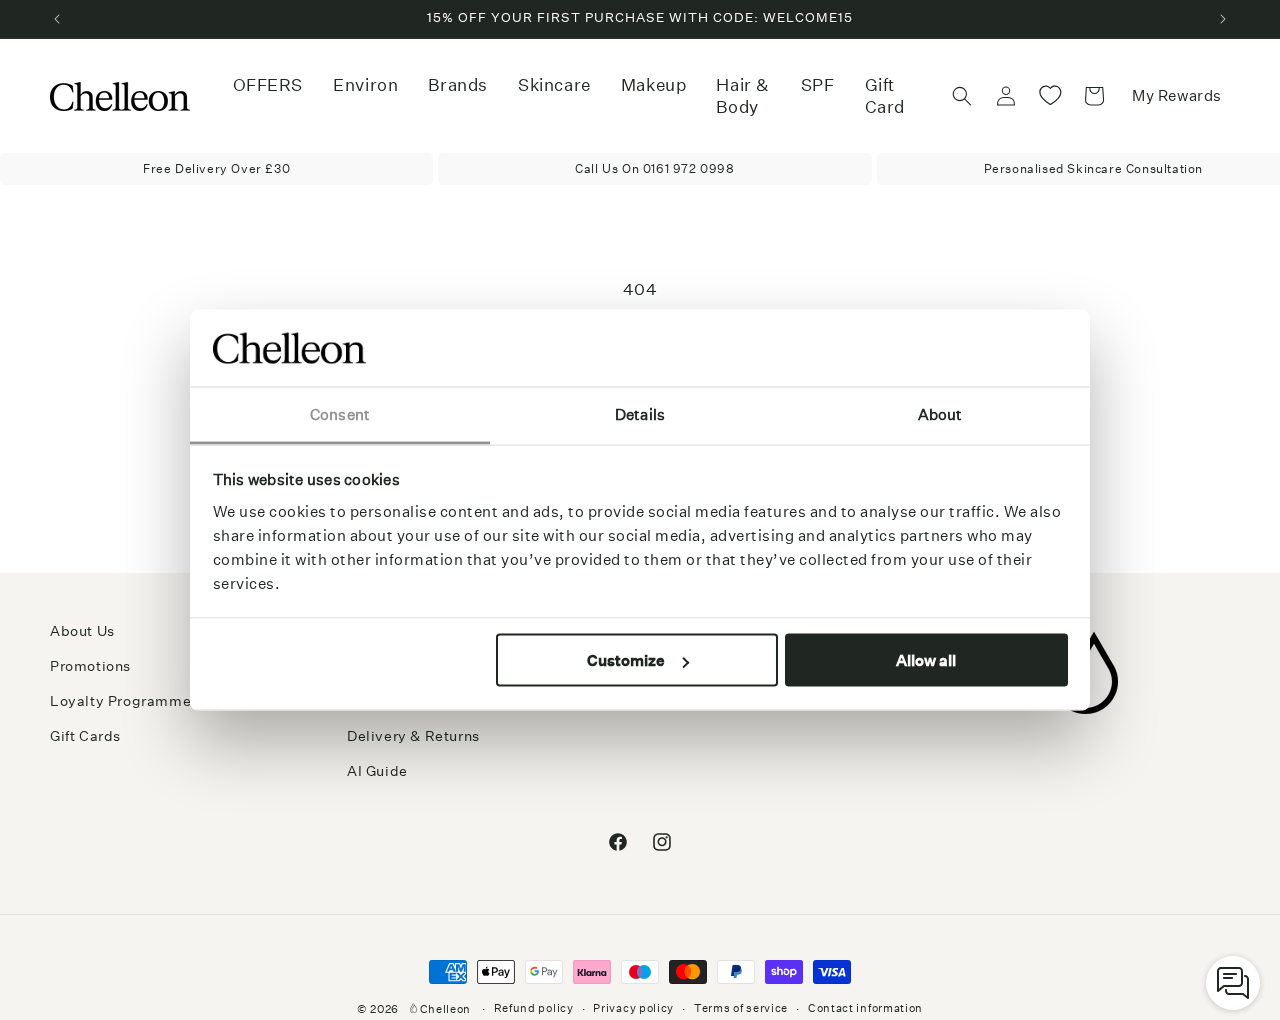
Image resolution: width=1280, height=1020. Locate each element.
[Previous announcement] (57, 19)
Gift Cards (85, 737)
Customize (626, 660)
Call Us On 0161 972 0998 (654, 168)
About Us (82, 631)
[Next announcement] (1223, 19)
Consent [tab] (340, 413)
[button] (365, 85)
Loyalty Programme (120, 702)
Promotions (90, 667)
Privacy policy (633, 1008)
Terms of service (741, 1008)
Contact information (865, 1008)
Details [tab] (640, 413)
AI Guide (377, 772)
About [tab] (940, 413)
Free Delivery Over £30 (216, 168)
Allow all (926, 660)
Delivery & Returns (413, 737)
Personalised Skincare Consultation (1093, 168)
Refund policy (534, 1008)
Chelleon (446, 1009)
